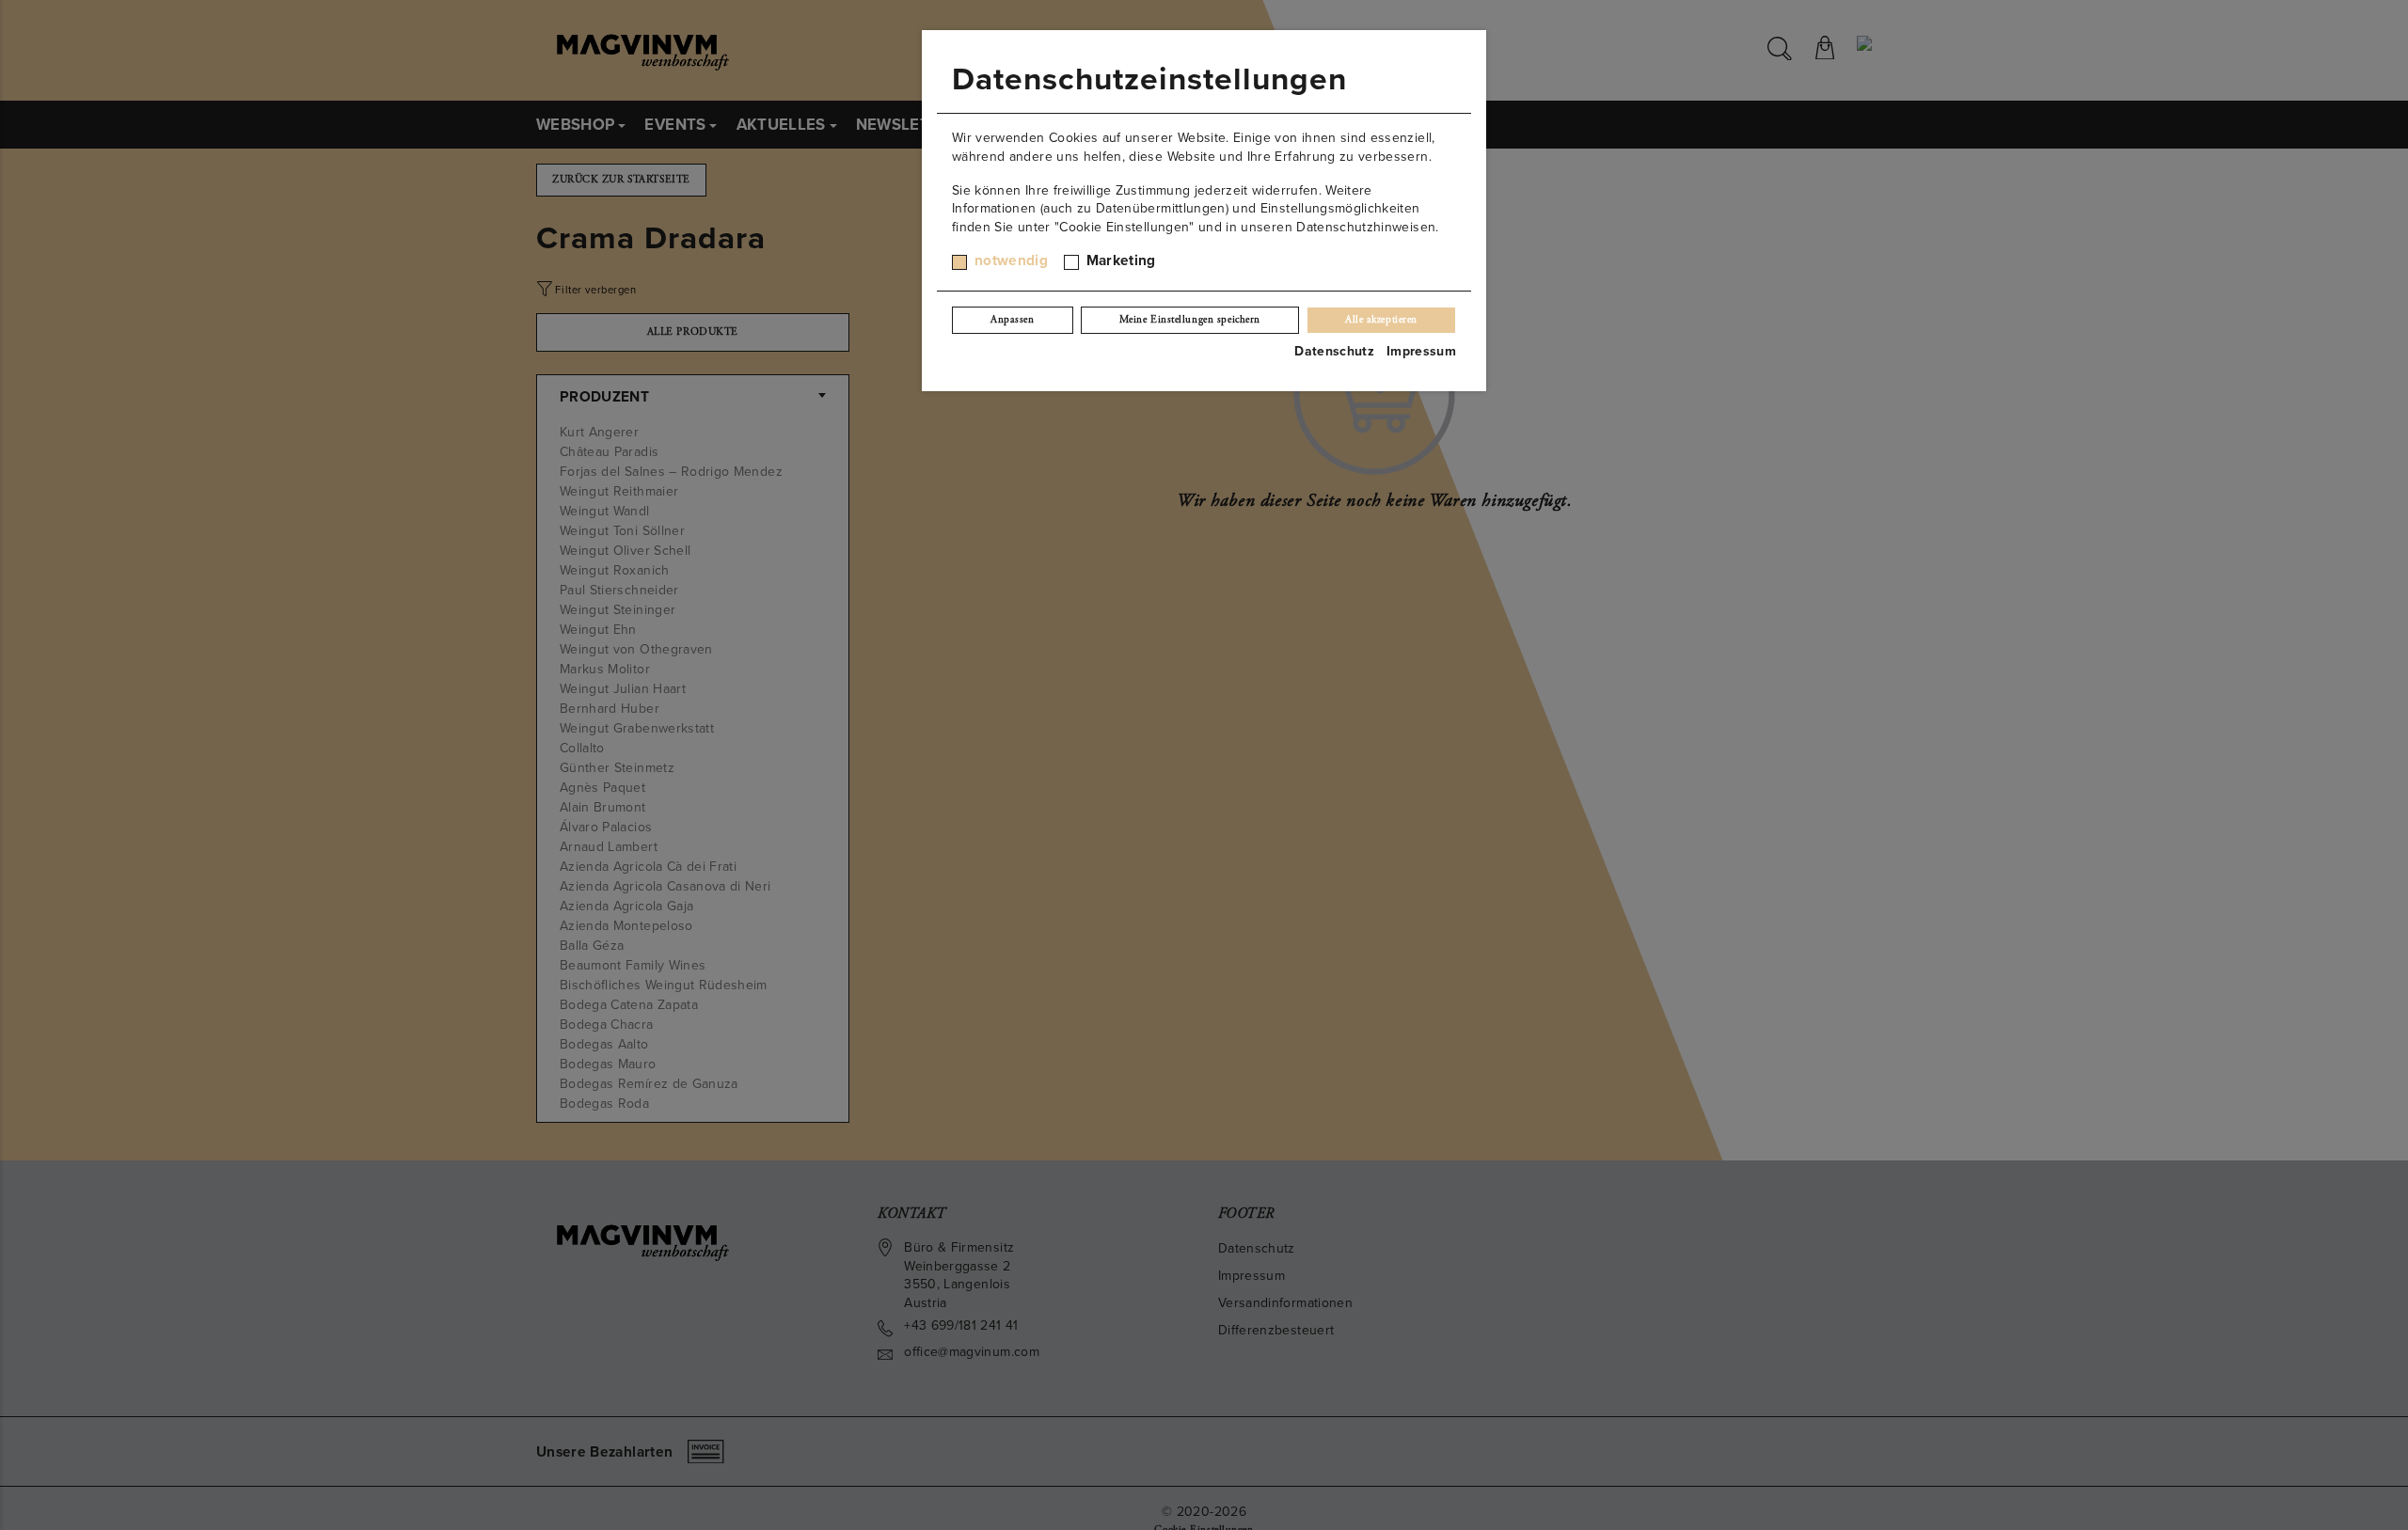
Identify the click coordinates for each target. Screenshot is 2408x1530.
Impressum (1421, 351)
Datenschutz (1334, 351)
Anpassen (1012, 320)
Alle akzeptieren (1381, 320)
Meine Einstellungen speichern (1190, 320)
